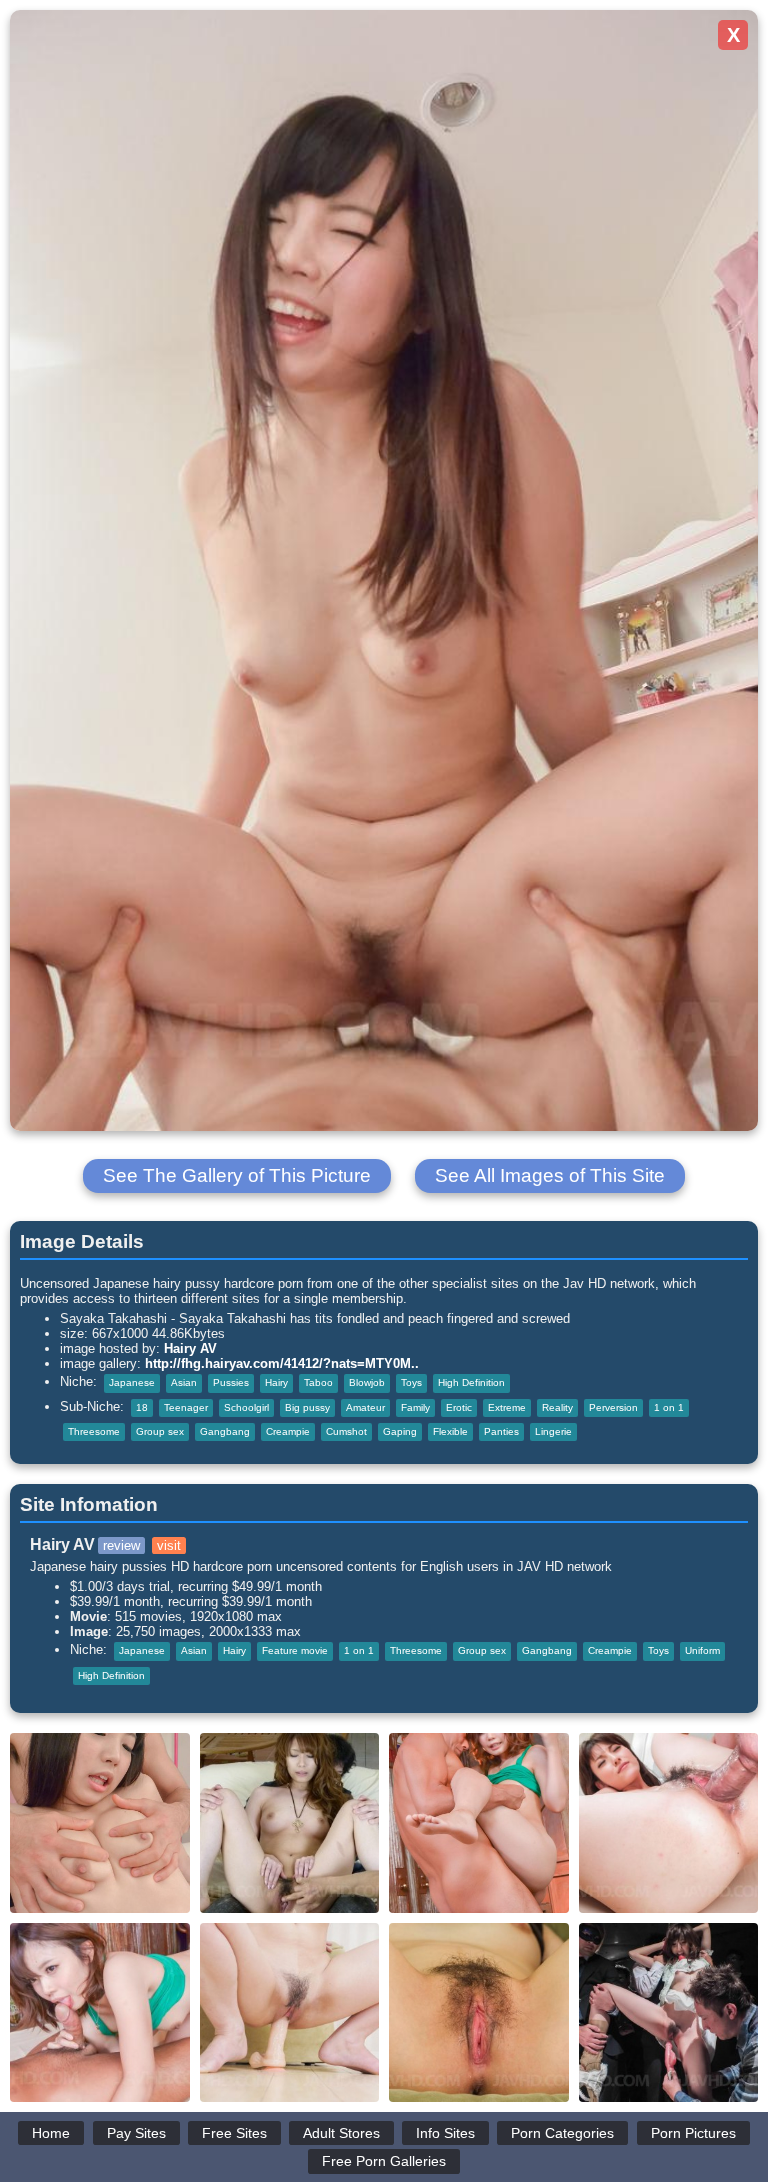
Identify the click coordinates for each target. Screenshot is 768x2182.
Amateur (365, 1407)
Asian (184, 1382)
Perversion (613, 1407)
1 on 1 (669, 1407)
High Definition (471, 1382)
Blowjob (367, 1382)
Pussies (231, 1382)
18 (142, 1407)
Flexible (450, 1431)
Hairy (276, 1382)
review (121, 1545)
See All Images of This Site (550, 1175)
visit (169, 1545)
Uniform (702, 1650)
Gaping (400, 1431)
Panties (501, 1431)
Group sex (160, 1431)
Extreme (507, 1407)
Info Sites (445, 2133)
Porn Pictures (693, 2133)
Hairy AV (190, 1348)
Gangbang (225, 1431)
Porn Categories (562, 2133)
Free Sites (234, 2133)
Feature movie (295, 1650)
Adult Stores (341, 2133)
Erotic (459, 1407)
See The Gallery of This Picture (237, 1175)
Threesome (94, 1431)
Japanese (132, 1382)
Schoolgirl (246, 1407)
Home (51, 2133)
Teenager (186, 1407)
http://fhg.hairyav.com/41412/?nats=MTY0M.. (282, 1363)
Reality (557, 1407)
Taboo (318, 1382)
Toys (411, 1382)
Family (415, 1407)
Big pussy (307, 1407)
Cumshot (346, 1431)
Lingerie (553, 1431)
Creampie (288, 1431)
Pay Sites (136, 2133)
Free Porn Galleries (384, 2161)
